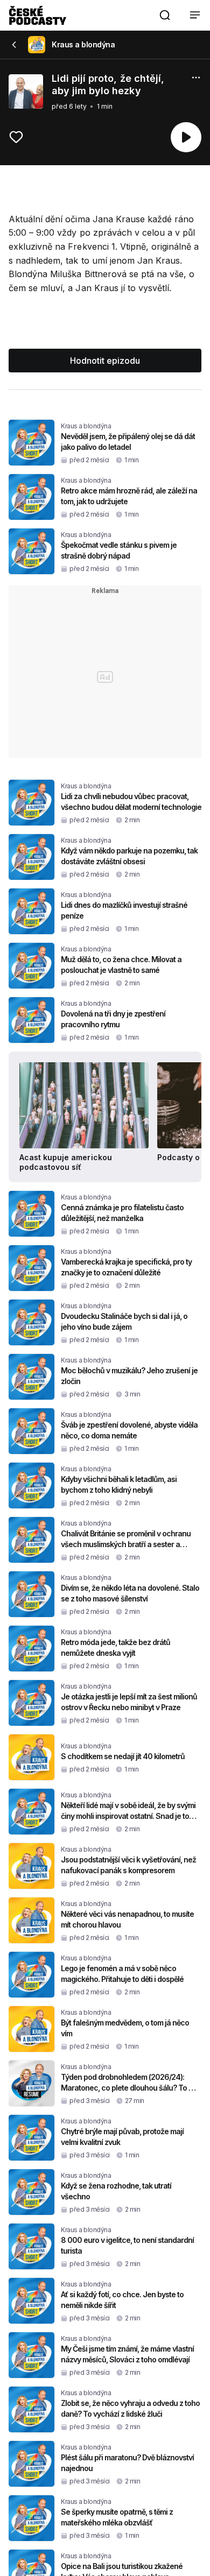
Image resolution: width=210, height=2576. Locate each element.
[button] (165, 15)
